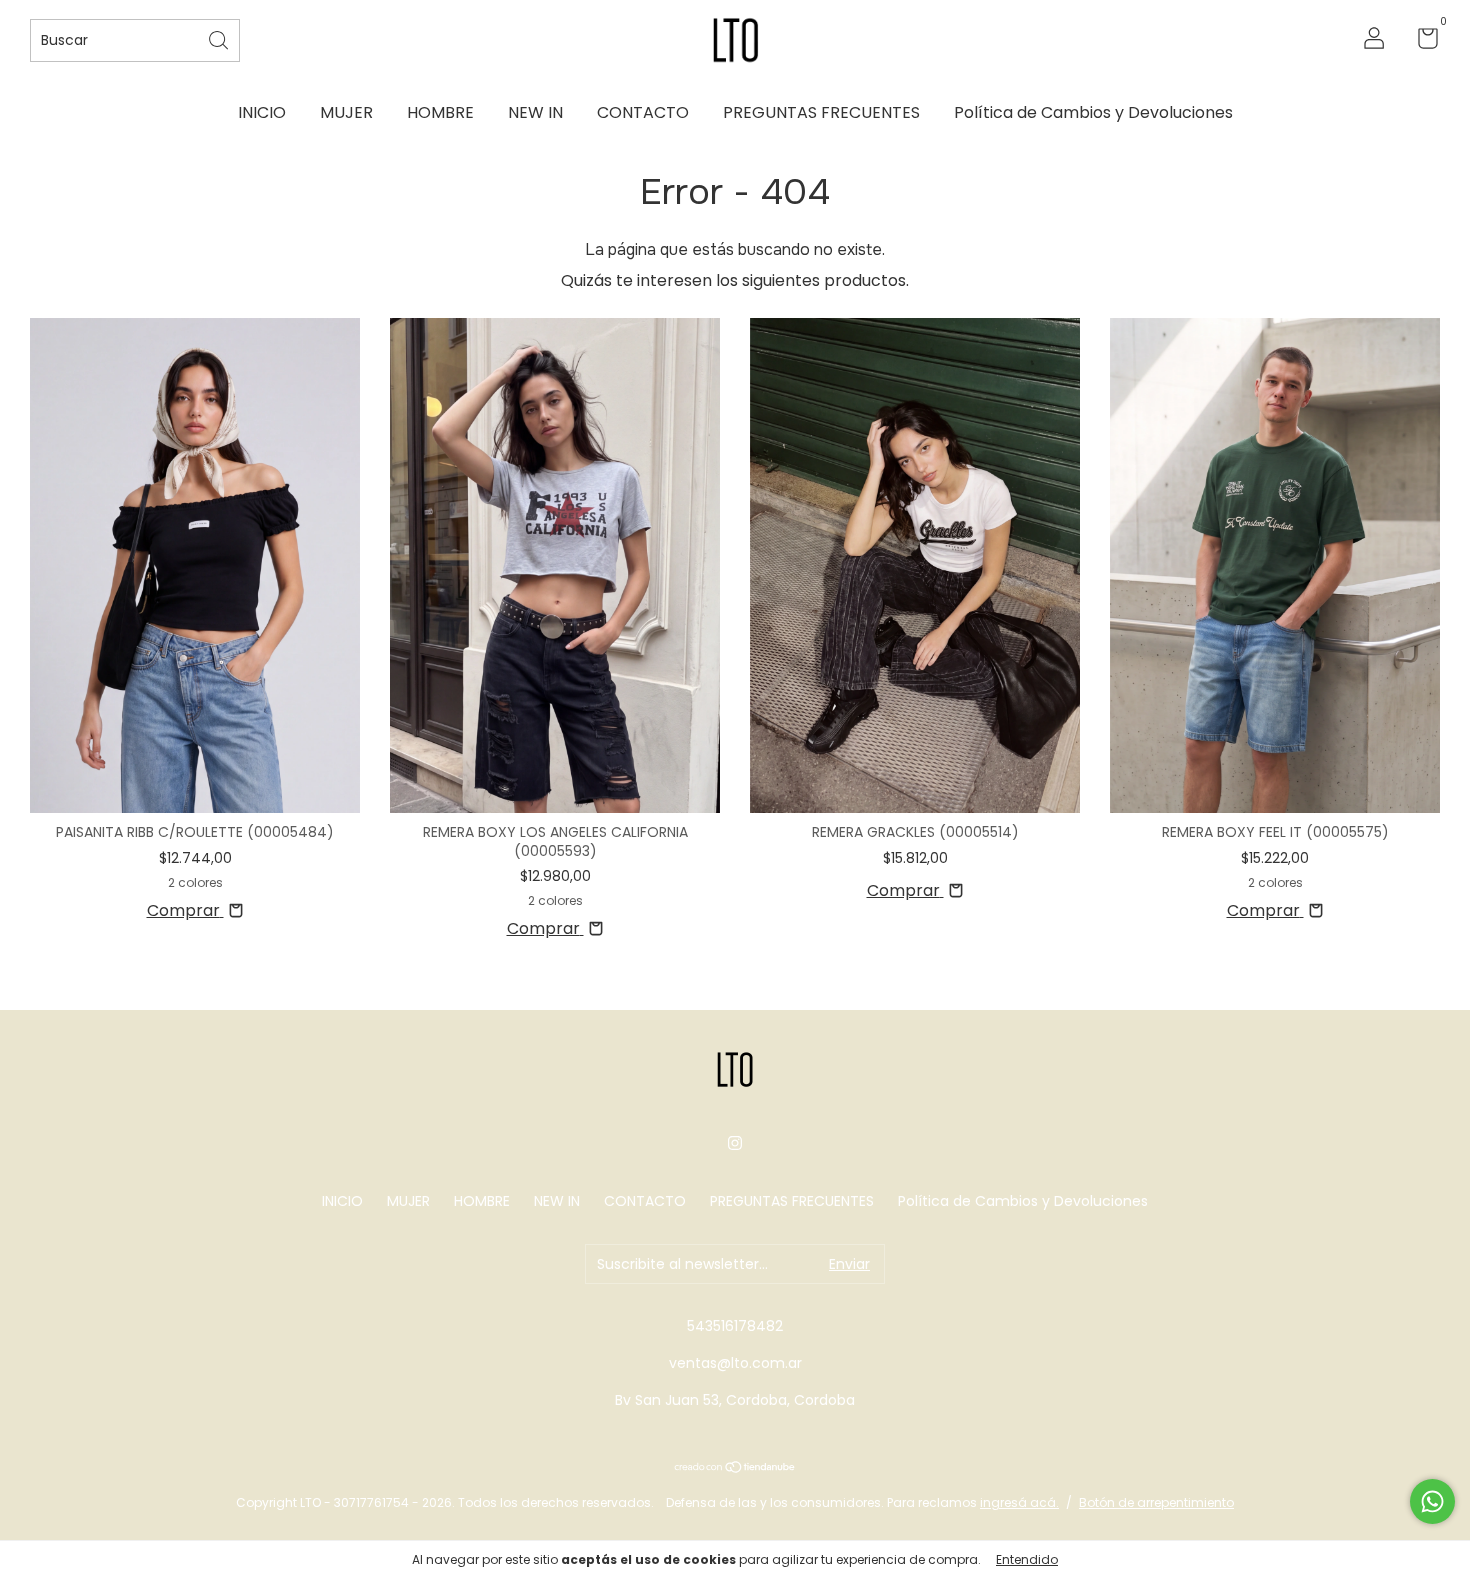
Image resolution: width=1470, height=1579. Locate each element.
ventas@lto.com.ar (735, 1363)
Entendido (1027, 1559)
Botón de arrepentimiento (1156, 1502)
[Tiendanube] (735, 1468)
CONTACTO (643, 112)
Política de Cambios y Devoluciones (1093, 112)
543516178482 (735, 1326)
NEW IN (535, 112)
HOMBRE (440, 112)
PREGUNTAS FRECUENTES (821, 112)
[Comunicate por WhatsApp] (1432, 1501)
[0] (1420, 42)
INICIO (262, 112)
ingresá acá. (1019, 1502)
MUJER (346, 112)
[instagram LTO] (735, 1143)
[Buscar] (220, 38)
